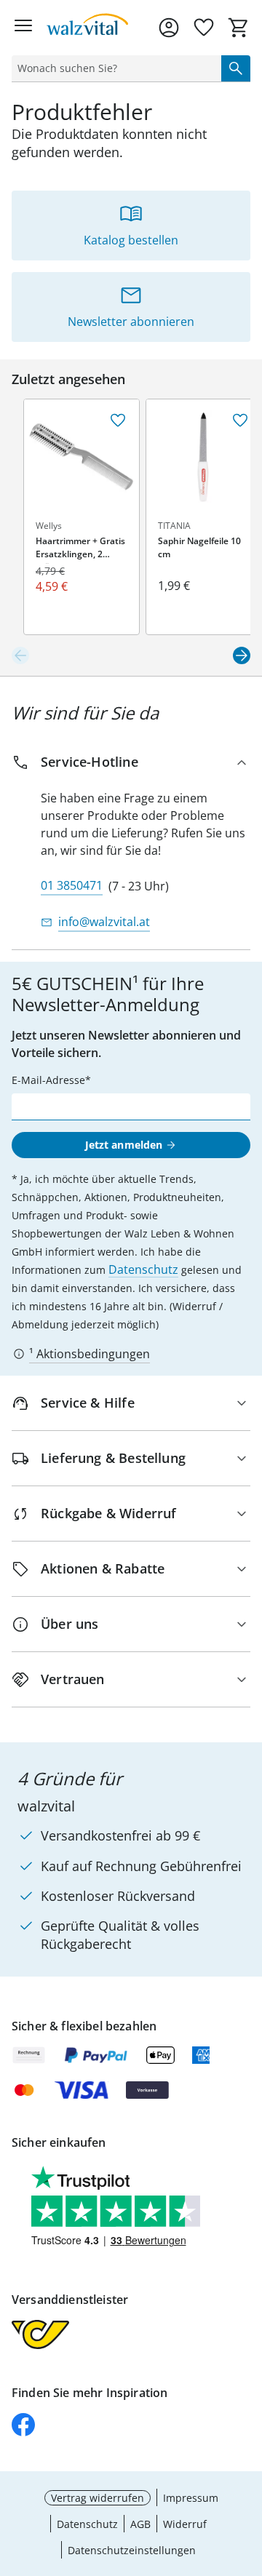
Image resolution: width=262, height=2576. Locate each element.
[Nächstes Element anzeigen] (242, 655)
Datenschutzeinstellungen (132, 2550)
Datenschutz (143, 1269)
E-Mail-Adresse (48, 1080)
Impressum (191, 2498)
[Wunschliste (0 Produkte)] (204, 28)
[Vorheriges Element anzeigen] (20, 655)
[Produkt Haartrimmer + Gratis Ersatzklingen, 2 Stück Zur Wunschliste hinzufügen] (118, 420)
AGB (140, 2524)
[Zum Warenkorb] (239, 28)
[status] (114, 68)
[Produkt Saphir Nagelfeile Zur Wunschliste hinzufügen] (240, 420)
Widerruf (185, 2524)
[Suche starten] (236, 68)
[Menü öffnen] (23, 28)
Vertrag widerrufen (98, 2498)
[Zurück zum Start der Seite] (247, 2474)
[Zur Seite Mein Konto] (169, 28)
